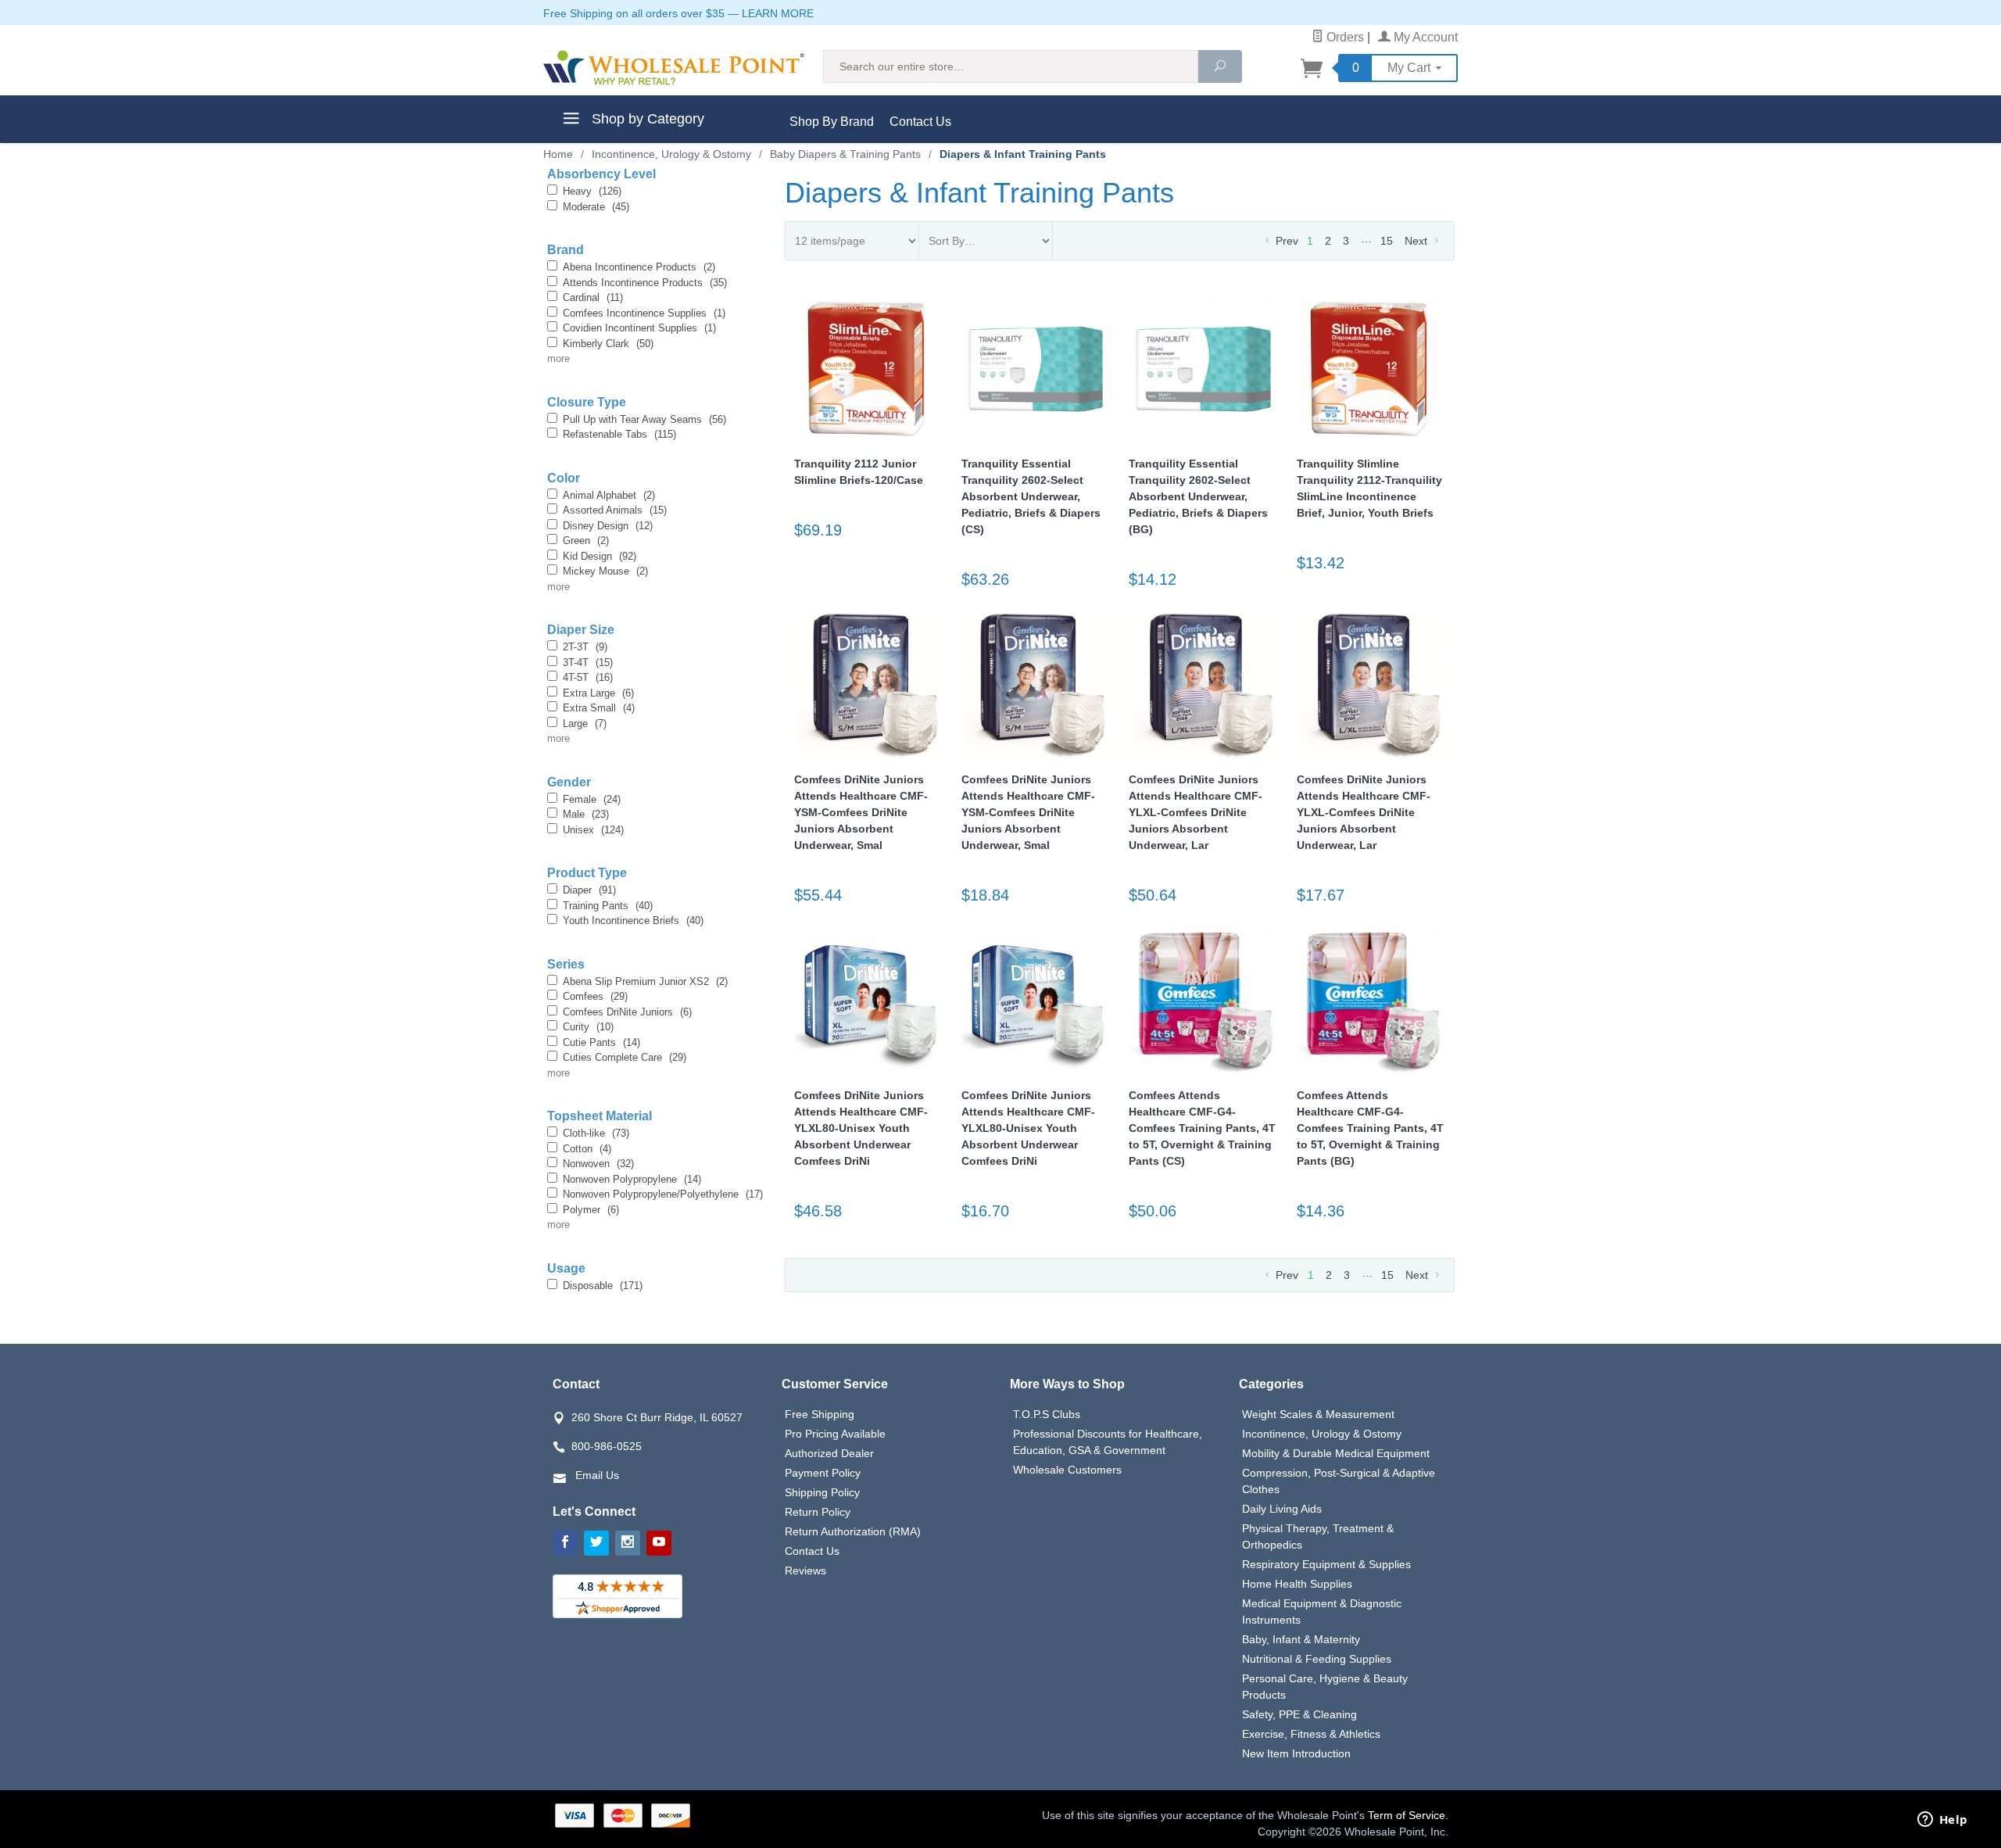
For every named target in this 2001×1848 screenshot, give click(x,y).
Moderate (596, 207)
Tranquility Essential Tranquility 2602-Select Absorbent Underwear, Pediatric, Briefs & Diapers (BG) (1198, 496)
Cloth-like (596, 1133)
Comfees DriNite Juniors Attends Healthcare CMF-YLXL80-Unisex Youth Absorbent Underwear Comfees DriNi (861, 1128)
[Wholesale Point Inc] (674, 68)
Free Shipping (820, 1414)
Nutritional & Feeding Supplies (1317, 1659)
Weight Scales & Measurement (1318, 1414)
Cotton (587, 1149)
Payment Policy (823, 1473)
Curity (588, 1027)
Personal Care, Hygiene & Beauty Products (1325, 1687)
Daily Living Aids (1282, 1509)
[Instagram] (628, 1543)
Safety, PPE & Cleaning (1299, 1714)
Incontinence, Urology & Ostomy (1322, 1434)
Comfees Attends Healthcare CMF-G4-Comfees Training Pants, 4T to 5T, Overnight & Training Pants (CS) (1202, 1128)
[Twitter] (596, 1543)
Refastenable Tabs (619, 434)
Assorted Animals (615, 510)
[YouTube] (659, 1543)
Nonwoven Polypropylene (632, 1179)
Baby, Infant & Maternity (1301, 1639)
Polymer (591, 1210)
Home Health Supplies (1297, 1584)
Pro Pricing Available (835, 1434)
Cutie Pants (601, 1042)
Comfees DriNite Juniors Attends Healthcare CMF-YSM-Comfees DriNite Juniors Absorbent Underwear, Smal (861, 812)
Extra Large (598, 693)
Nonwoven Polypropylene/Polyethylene (663, 1194)
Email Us (597, 1475)
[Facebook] (565, 1543)
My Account (1424, 37)
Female (592, 799)
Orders (1344, 37)
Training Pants (608, 906)
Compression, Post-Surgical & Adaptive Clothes (1339, 1481)
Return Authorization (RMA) (853, 1531)
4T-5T (588, 677)
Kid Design (600, 556)
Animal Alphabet (609, 495)
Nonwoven (598, 1164)
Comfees (595, 996)
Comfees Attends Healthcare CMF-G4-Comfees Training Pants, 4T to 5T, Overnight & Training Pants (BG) (1370, 1128)
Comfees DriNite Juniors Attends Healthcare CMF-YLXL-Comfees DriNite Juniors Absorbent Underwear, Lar (1196, 812)
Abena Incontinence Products (639, 267)
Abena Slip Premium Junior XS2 (645, 981)
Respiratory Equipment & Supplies (1326, 1564)
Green (586, 541)
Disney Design (608, 526)
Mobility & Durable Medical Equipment (1336, 1453)
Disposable (603, 1286)
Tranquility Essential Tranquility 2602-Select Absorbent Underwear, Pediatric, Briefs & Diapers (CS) (1031, 496)
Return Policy (818, 1512)
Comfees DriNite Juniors (627, 1012)
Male (586, 814)
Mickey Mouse (605, 571)
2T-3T (585, 647)
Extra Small (599, 708)
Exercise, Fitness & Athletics (1311, 1734)
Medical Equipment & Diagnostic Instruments (1322, 1612)
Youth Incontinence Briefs (633, 920)
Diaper (589, 890)
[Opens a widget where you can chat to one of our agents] (1942, 1821)
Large (585, 723)
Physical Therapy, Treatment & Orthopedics (1318, 1536)
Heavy (592, 191)
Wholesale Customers (1067, 1470)
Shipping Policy (822, 1492)
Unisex (593, 830)
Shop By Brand (832, 122)
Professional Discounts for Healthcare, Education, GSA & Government (1108, 1442)
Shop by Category (646, 119)
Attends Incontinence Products (645, 283)
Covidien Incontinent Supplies (639, 328)
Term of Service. (1408, 1815)
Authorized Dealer (829, 1453)
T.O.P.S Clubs (1047, 1414)
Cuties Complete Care (625, 1057)
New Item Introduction (1296, 1753)
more (558, 358)
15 (1387, 241)
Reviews (805, 1570)
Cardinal (593, 297)
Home (558, 154)
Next (1418, 241)
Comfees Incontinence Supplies (644, 313)
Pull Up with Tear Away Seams (644, 419)
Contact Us (920, 122)
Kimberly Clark (608, 344)
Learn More (778, 13)
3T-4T (588, 663)
